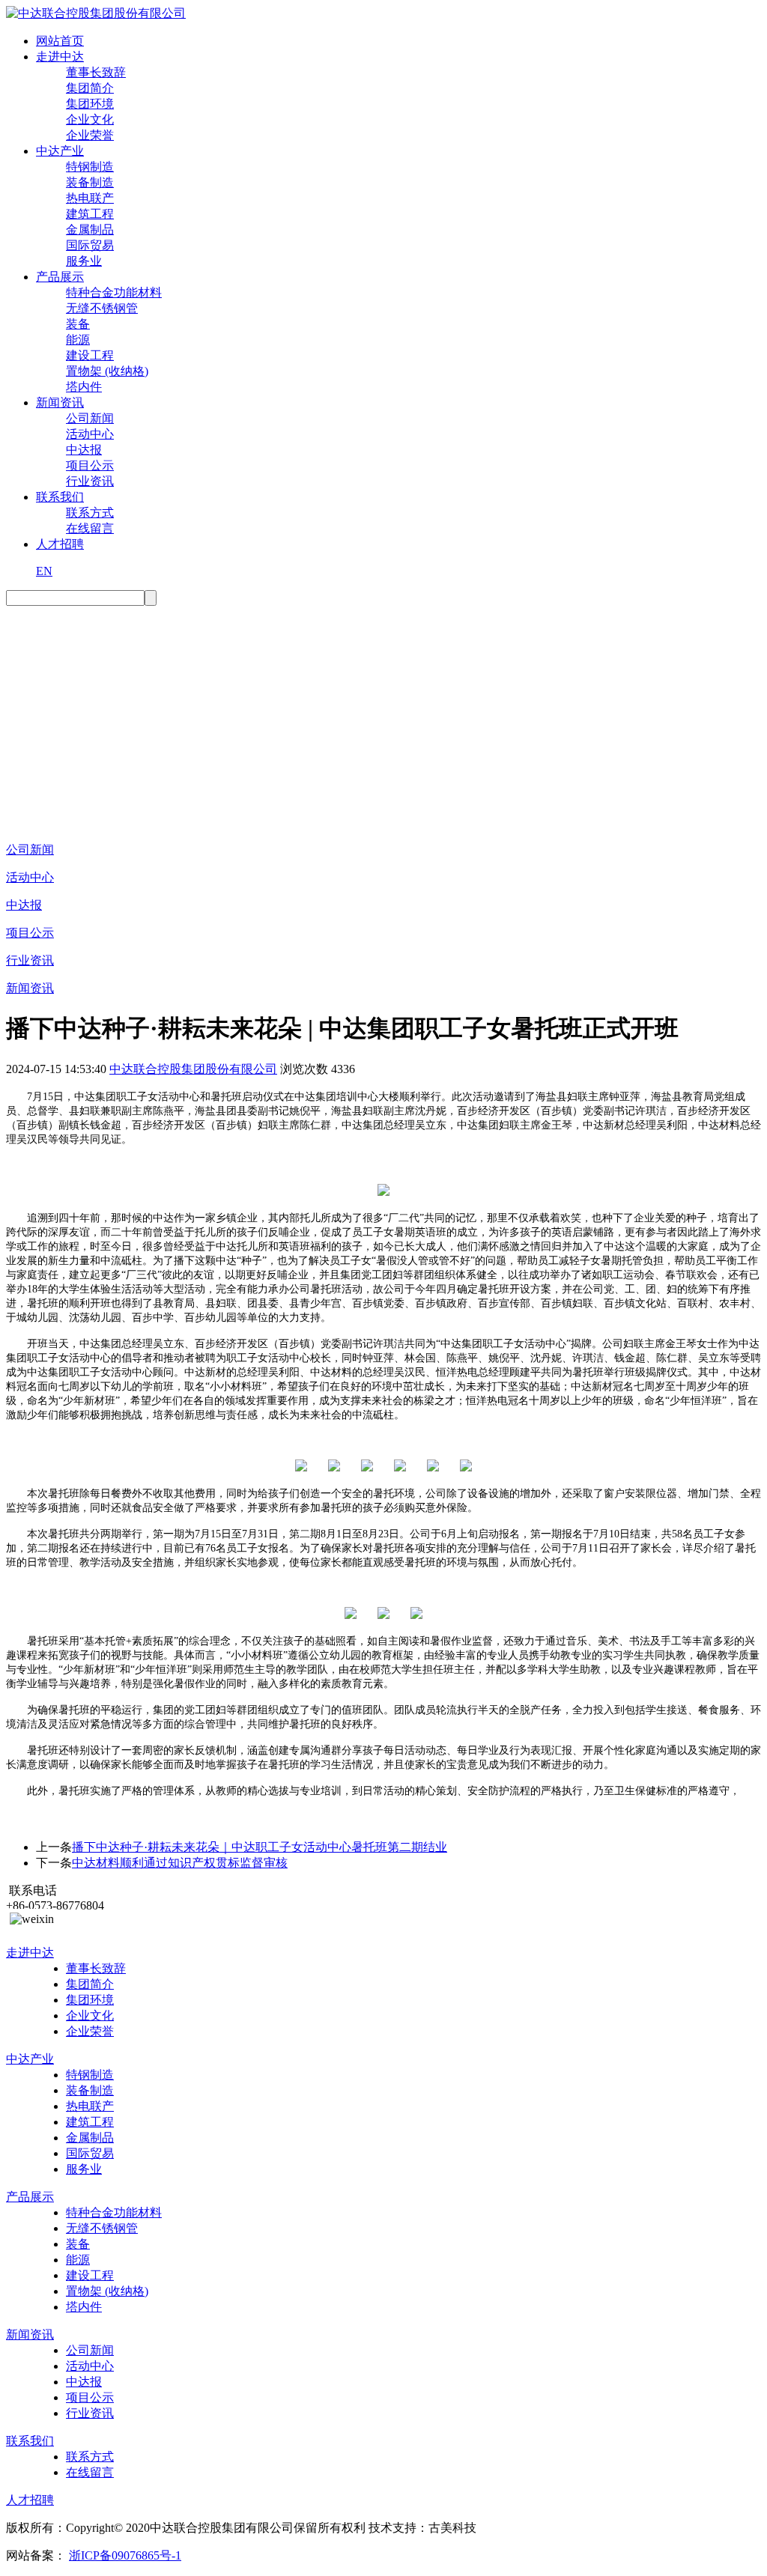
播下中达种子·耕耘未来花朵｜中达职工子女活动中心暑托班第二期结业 (260, 1847)
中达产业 (60, 151)
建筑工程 (90, 214)
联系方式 (90, 513)
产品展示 (60, 277)
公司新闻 (90, 418)
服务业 (84, 261)
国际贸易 (90, 245)
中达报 (84, 450)
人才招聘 (60, 544)
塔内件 (84, 387)
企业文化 (90, 119)
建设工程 (90, 355)
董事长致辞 (96, 72)
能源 (78, 340)
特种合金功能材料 (114, 292)
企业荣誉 (90, 135)
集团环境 (90, 104)
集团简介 (90, 88)
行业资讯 (90, 481)
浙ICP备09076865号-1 (125, 2555)
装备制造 (90, 182)
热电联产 (90, 198)
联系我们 (60, 497)
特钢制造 (90, 167)
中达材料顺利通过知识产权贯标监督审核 (180, 1863)
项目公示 (90, 465)
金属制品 (90, 230)
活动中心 (90, 434)
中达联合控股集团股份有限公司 (193, 1069)
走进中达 (60, 57)
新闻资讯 (60, 402)
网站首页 (60, 41)
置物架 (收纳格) (107, 371)
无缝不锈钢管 (102, 308)
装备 (78, 324)
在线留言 (90, 528)
